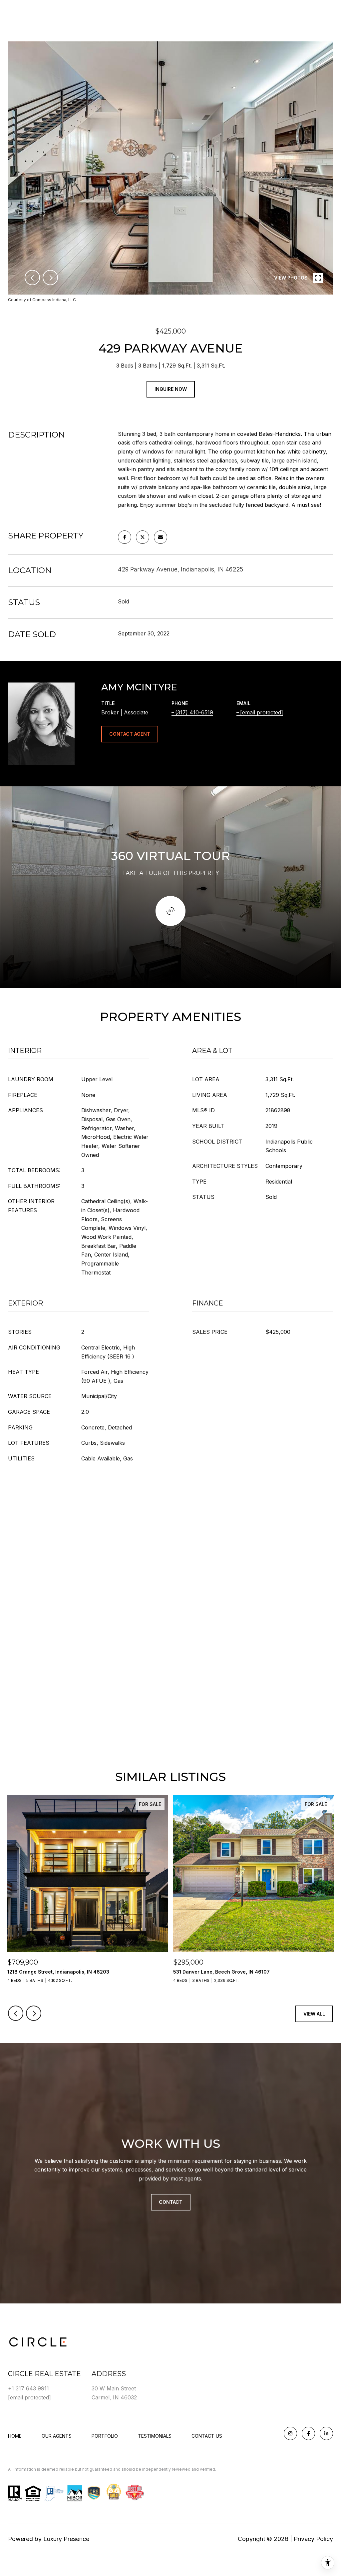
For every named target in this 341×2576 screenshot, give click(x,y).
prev (32, 278)
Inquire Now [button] (171, 389)
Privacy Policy (313, 2539)
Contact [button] (171, 2202)
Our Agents (57, 2436)
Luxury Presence (66, 2539)
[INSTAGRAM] (290, 2433)
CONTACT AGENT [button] (130, 734)
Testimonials (155, 2436)
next (50, 278)
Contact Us (207, 2436)
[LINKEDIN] (326, 2433)
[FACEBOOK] (308, 2433)
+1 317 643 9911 (28, 2388)
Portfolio (105, 2436)
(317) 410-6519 (194, 712)
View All (314, 2014)
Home (15, 2436)
